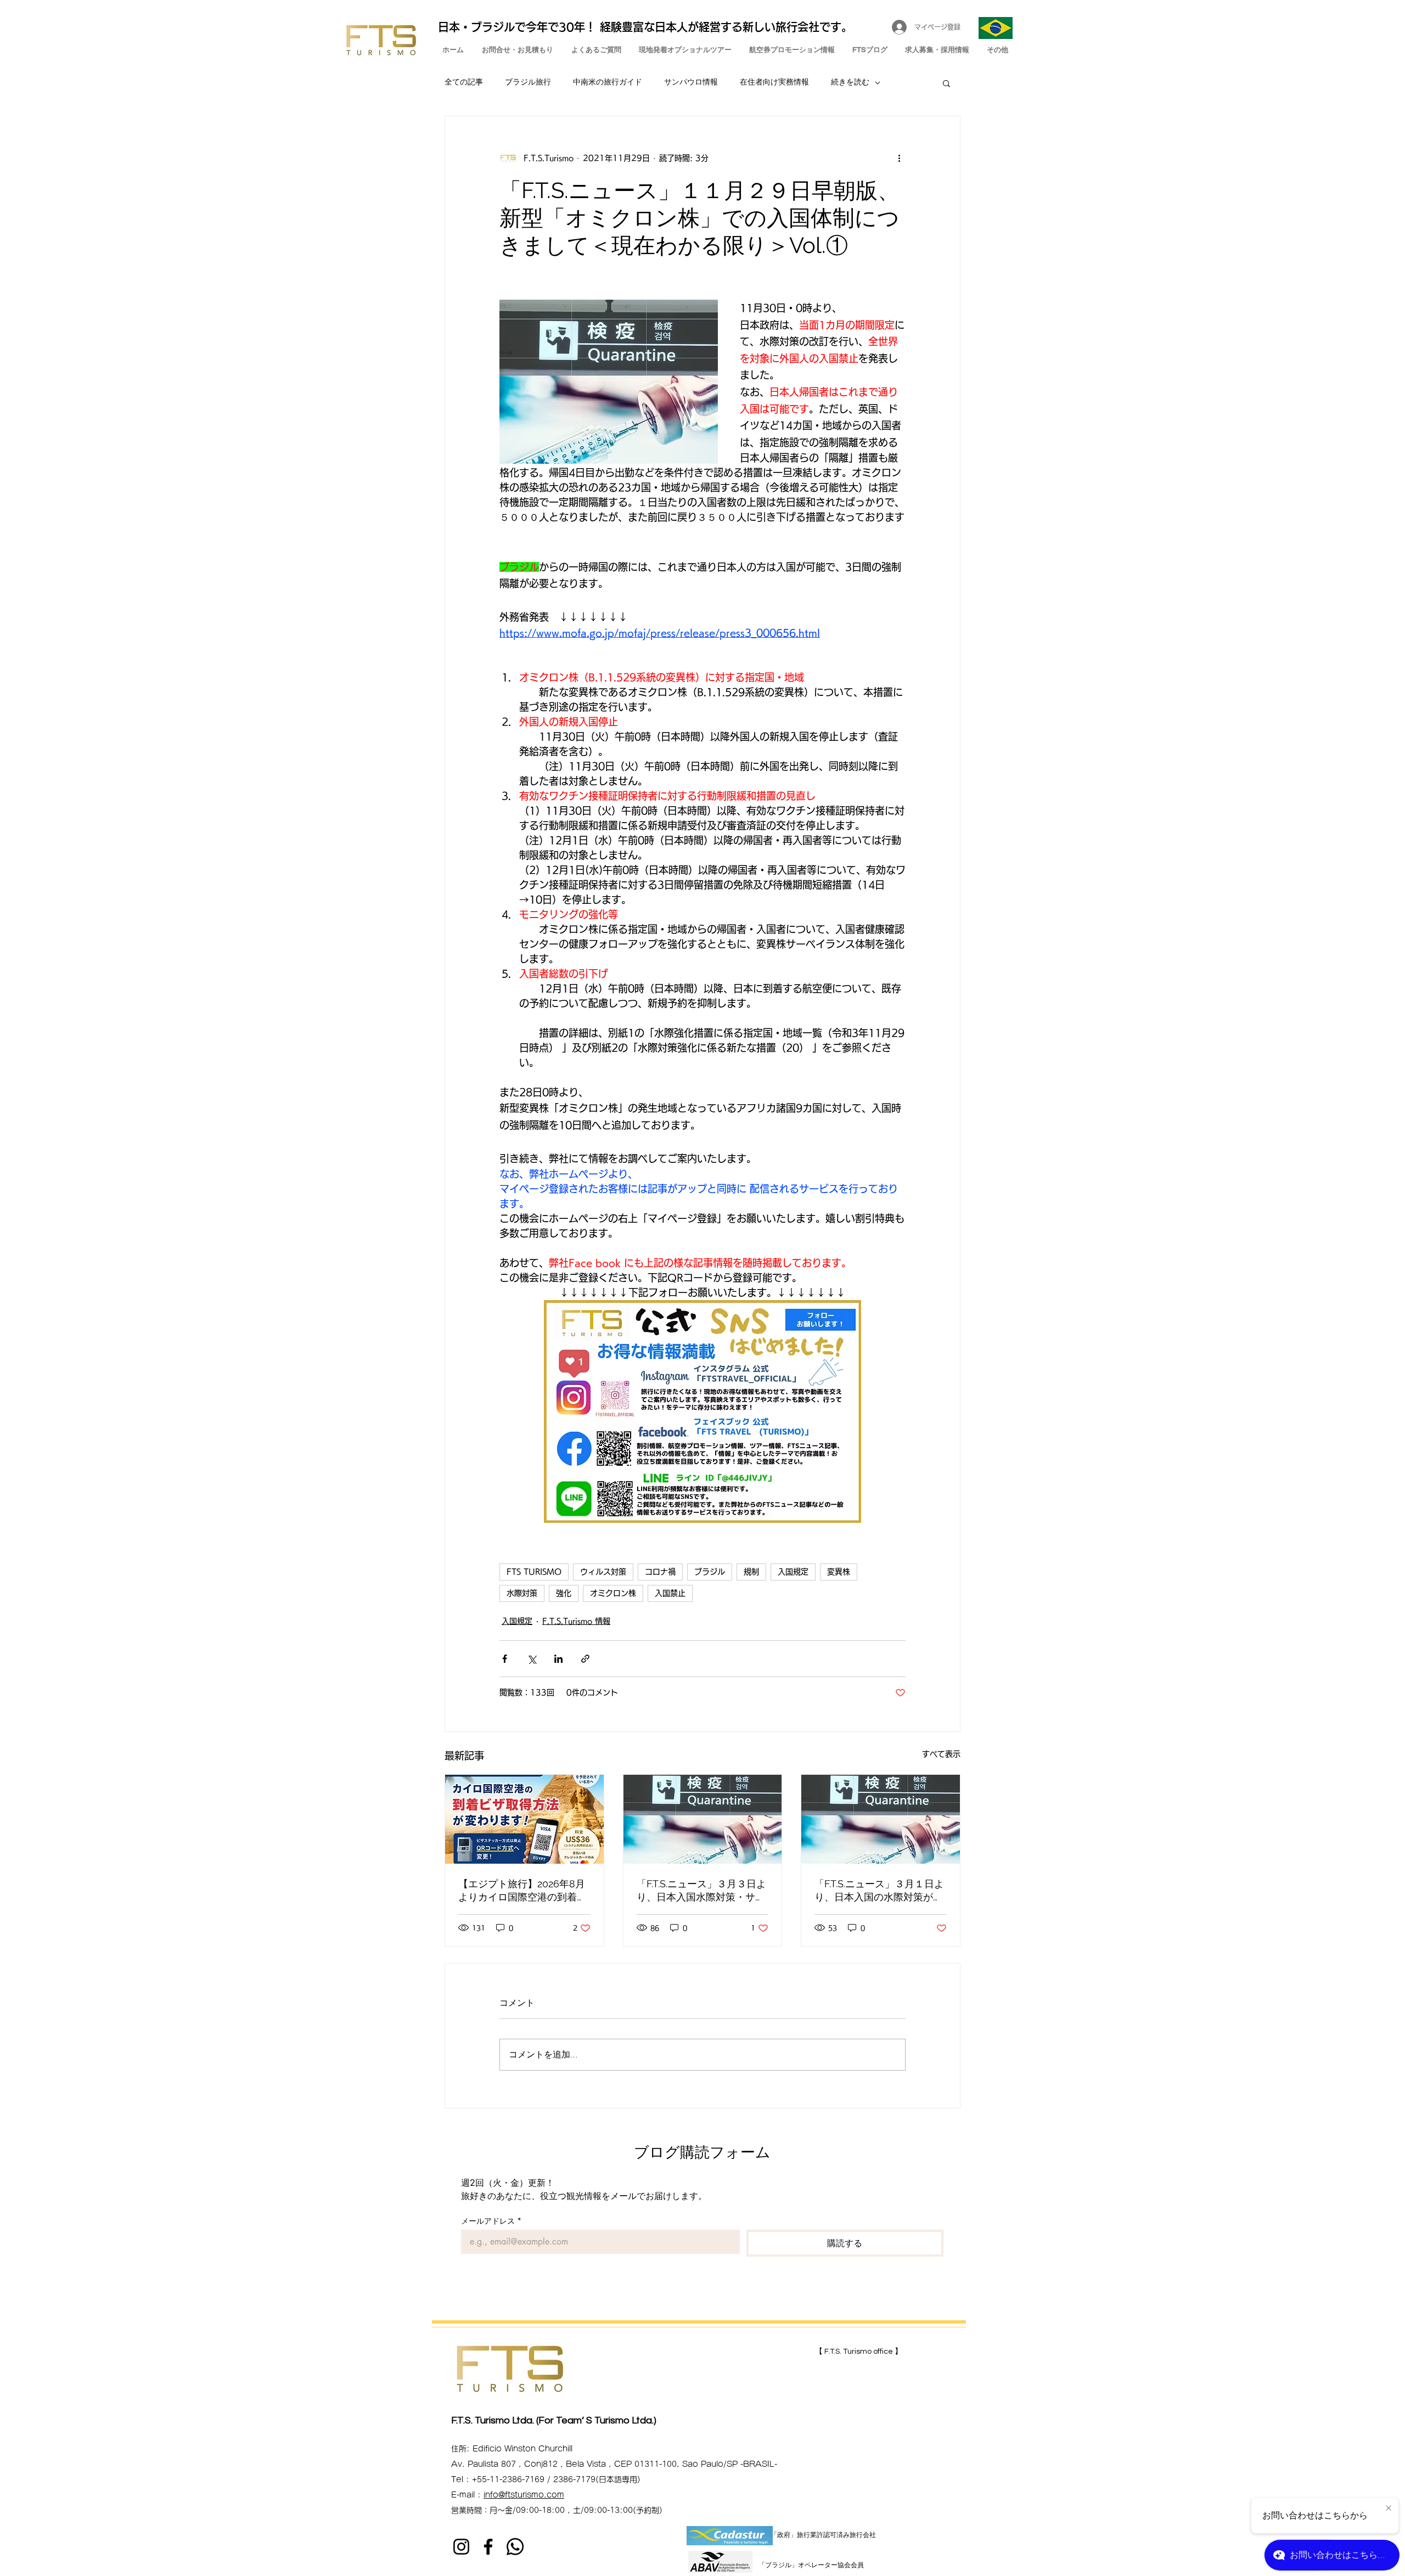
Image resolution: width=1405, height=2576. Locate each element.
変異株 (839, 1572)
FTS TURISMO (534, 1572)
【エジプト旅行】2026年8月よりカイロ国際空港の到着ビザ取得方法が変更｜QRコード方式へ (522, 1891)
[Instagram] (461, 2547)
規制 (751, 1572)
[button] (946, 83)
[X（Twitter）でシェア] (532, 1659)
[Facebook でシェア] (505, 1659)
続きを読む (850, 82)
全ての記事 (464, 82)
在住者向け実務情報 (774, 82)
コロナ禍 (660, 1572)
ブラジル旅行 (528, 82)
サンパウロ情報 (691, 82)
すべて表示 (941, 1754)
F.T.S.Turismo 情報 (576, 1621)
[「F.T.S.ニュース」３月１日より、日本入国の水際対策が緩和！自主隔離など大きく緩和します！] (881, 1819)
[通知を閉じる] (1389, 2508)
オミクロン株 (613, 1593)
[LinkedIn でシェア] (558, 1659)
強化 (564, 1593)
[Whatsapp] (515, 2547)
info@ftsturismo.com (524, 2495)
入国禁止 (670, 1593)
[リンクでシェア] (585, 1659)
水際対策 (522, 1593)
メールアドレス (491, 2221)
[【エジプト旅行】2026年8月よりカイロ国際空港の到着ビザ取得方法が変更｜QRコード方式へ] (524, 1819)
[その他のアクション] (899, 158)
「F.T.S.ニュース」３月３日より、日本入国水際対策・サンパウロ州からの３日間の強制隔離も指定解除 (701, 1891)
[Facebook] (488, 2547)
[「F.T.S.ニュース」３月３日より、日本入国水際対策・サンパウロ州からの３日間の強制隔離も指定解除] (703, 1819)
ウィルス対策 (603, 1572)
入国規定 (793, 1572)
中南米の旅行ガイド (608, 82)
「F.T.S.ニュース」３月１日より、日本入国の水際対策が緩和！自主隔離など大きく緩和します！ (879, 1891)
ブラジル (710, 1572)
